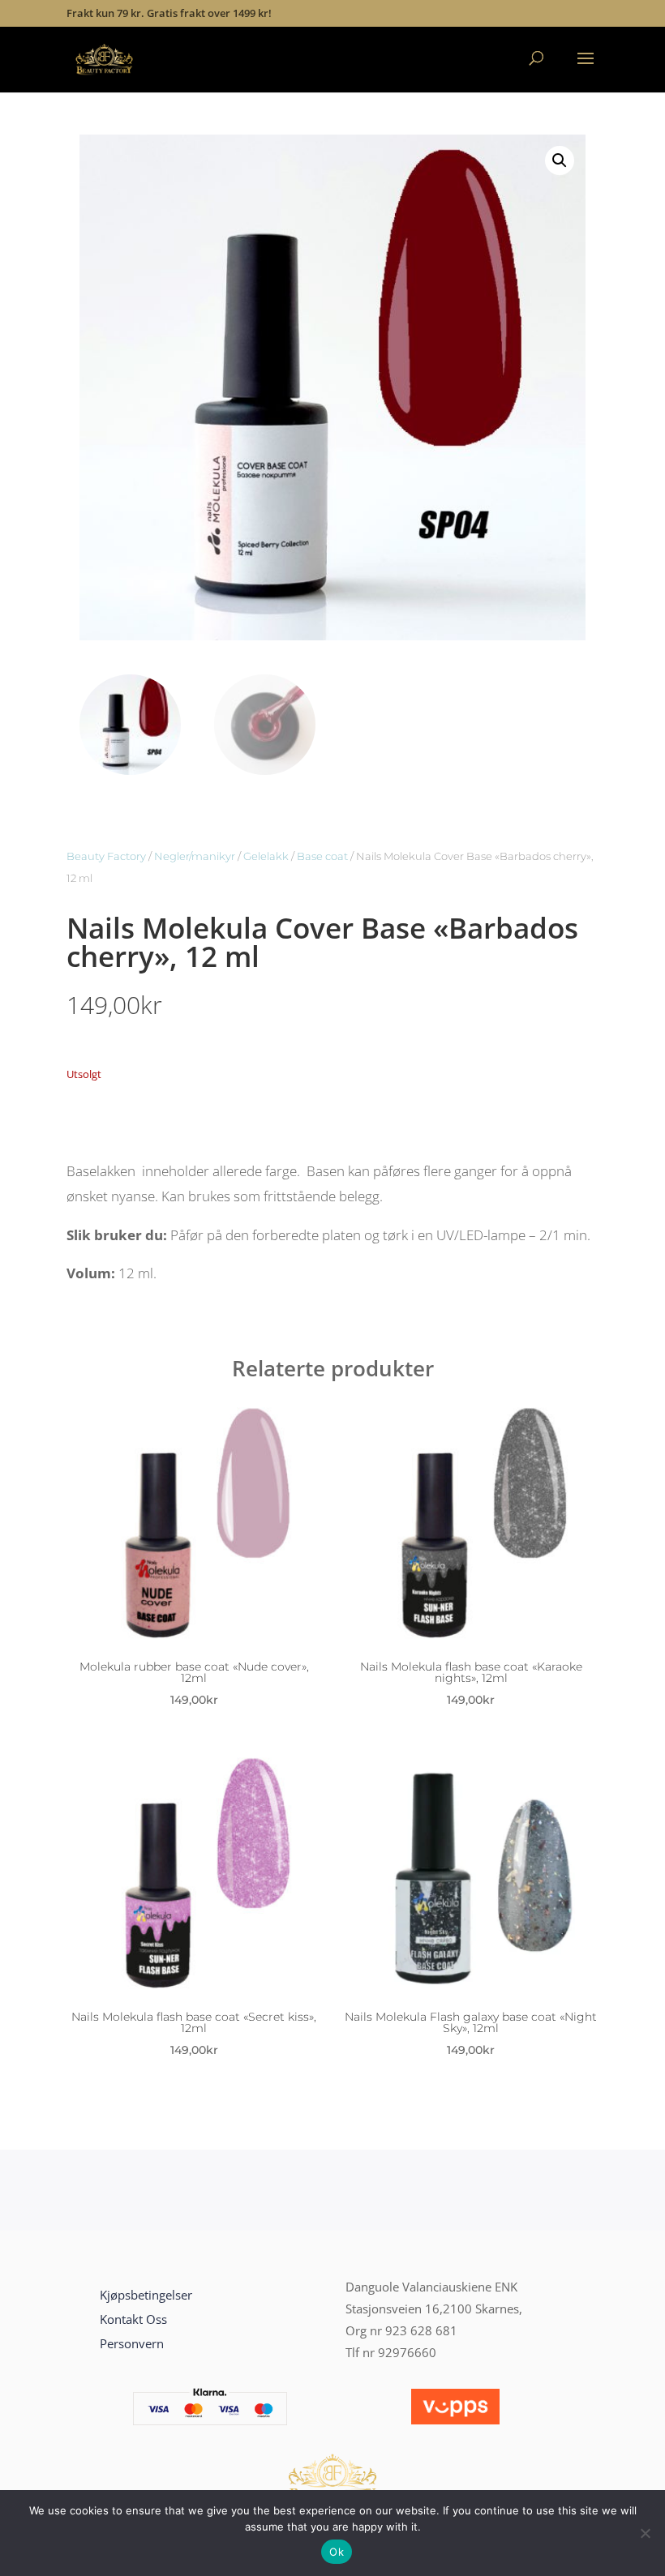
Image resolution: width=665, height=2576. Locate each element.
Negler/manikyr (195, 856)
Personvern (132, 2343)
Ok (337, 2552)
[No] (645, 2533)
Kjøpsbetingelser (146, 2295)
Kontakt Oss (133, 2319)
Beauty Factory (106, 856)
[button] (560, 160)
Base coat (322, 856)
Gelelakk (266, 856)
